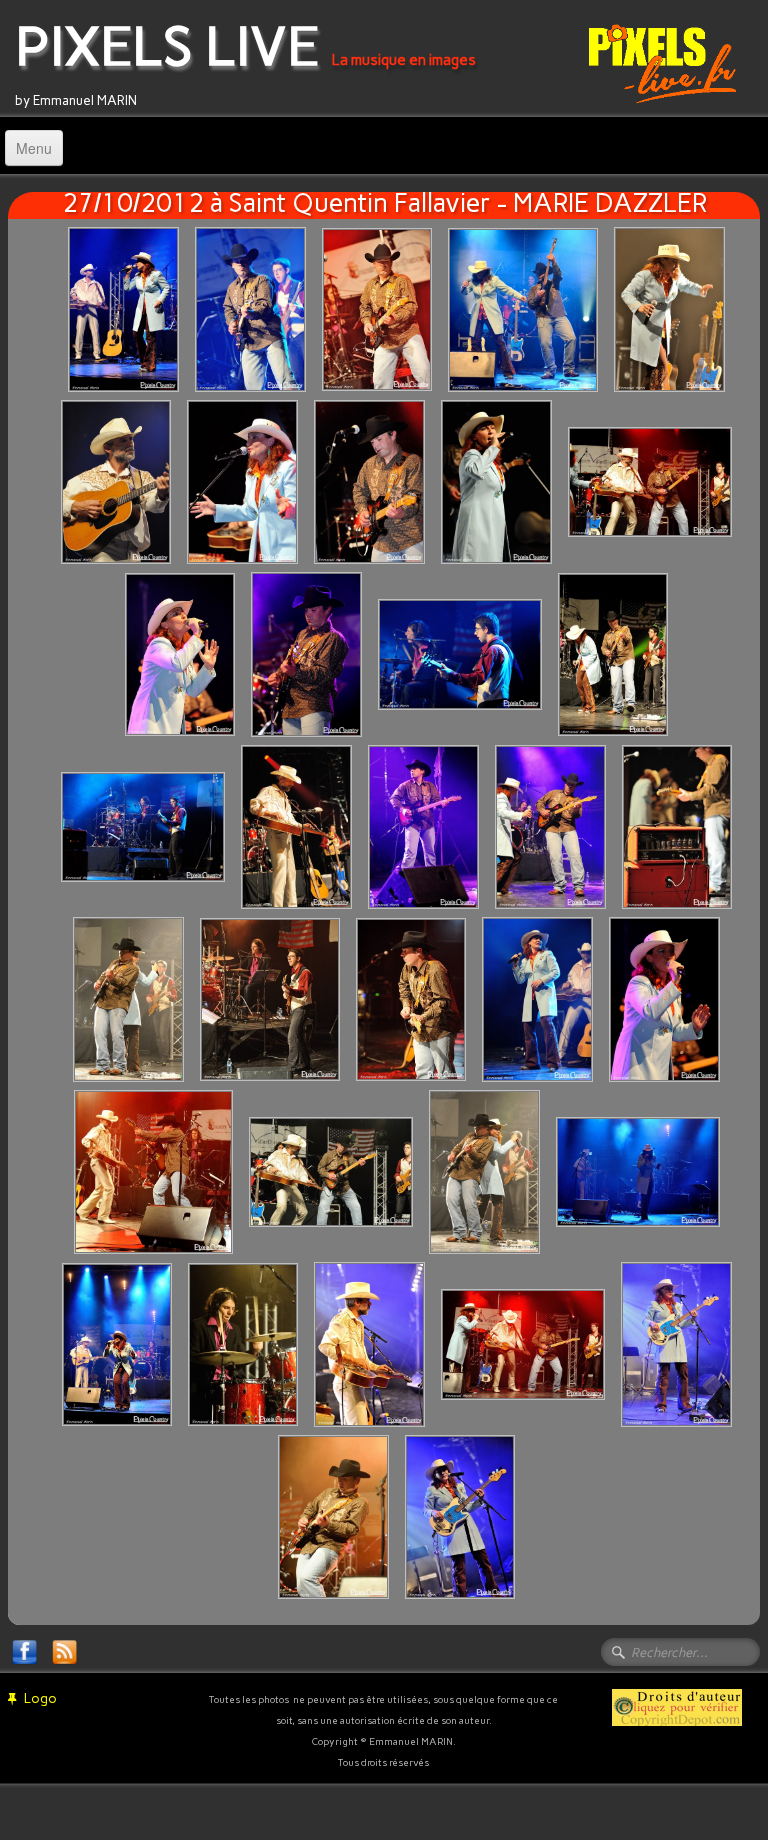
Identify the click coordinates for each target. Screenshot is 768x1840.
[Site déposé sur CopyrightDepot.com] (677, 1706)
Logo (40, 1698)
